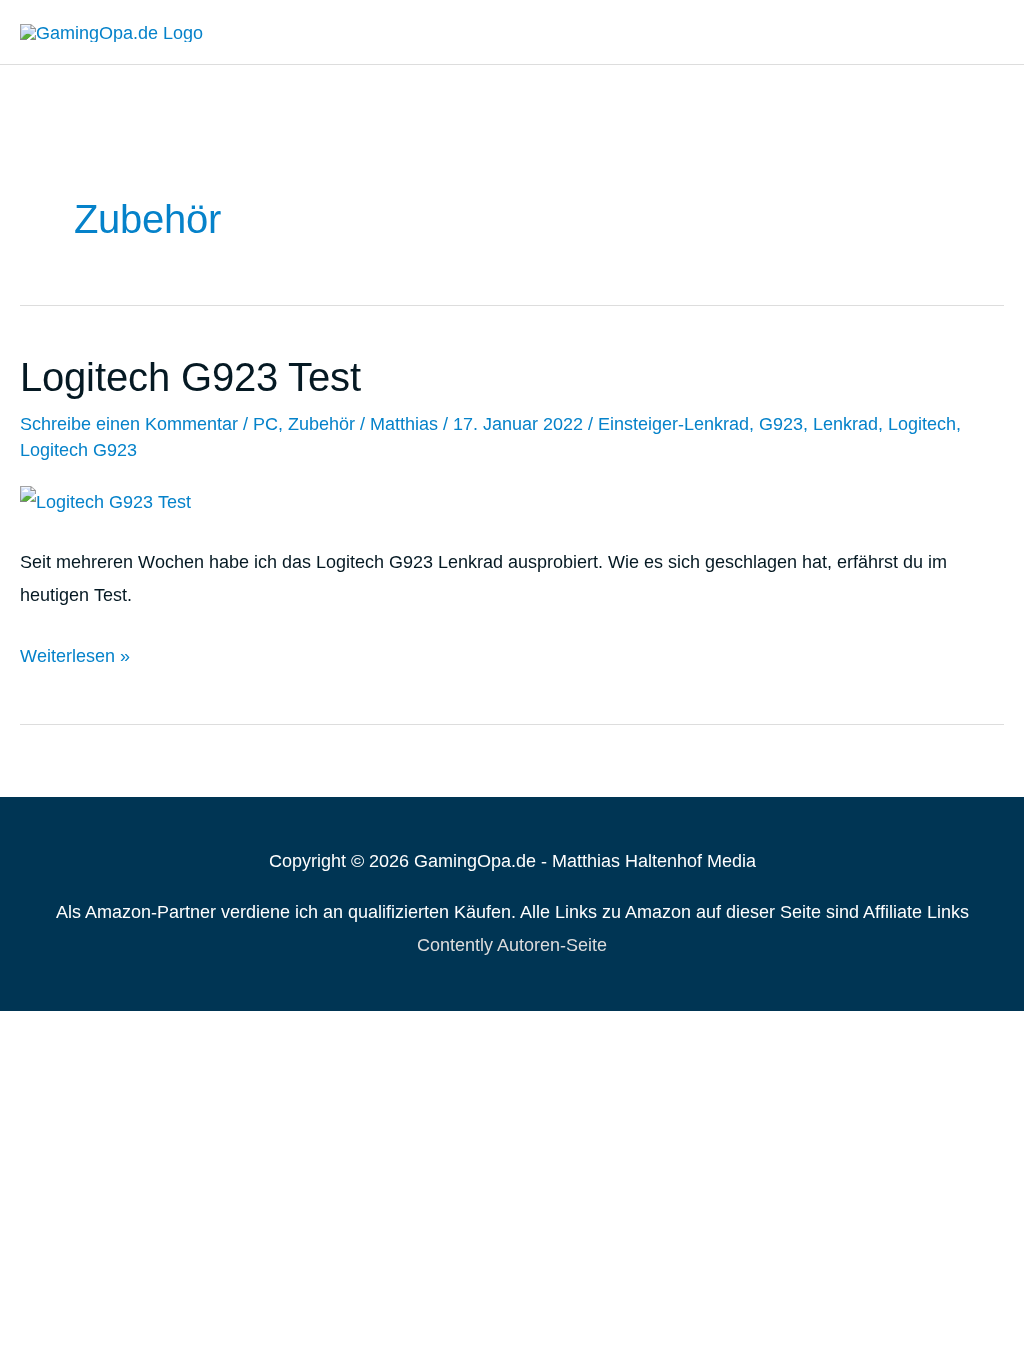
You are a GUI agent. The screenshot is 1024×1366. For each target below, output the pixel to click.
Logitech (922, 424)
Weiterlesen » (75, 659)
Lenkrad (845, 424)
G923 (781, 424)
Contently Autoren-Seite (512, 945)
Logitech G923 (78, 450)
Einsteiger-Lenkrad (673, 424)
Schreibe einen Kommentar (129, 424)
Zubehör (321, 424)
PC (265, 424)
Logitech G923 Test (190, 377)
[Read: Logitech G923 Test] (105, 501)
